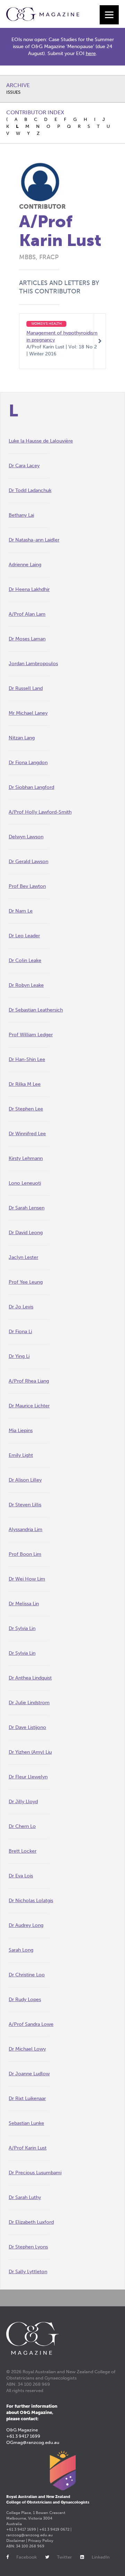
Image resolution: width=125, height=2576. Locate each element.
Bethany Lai (21, 515)
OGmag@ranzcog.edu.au (33, 2442)
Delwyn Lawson (26, 837)
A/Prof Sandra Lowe (31, 2024)
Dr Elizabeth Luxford (31, 2222)
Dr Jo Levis (21, 1307)
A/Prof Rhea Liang (29, 1381)
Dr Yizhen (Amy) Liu (30, 1752)
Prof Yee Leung (26, 1282)
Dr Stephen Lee (26, 1109)
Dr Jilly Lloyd (23, 1802)
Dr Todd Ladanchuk (30, 490)
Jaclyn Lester (23, 1257)
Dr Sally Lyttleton (28, 2272)
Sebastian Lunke (26, 2123)
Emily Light (21, 1455)
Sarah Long (21, 1950)
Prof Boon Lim (25, 1554)
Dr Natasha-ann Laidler (34, 540)
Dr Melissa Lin (24, 1604)
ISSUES (13, 92)
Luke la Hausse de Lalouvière (41, 441)
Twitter (64, 2557)
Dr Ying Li (19, 1356)
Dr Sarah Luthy (25, 2197)
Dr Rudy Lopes (25, 2000)
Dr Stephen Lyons (28, 2247)
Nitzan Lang (22, 738)
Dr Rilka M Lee (25, 1084)
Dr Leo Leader (24, 936)
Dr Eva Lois (21, 1876)
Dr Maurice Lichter (29, 1406)
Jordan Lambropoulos (33, 664)
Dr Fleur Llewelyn (28, 1777)
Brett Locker (23, 1851)
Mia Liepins (21, 1431)
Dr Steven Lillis (25, 1505)
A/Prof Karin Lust (28, 2148)
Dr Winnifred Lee (27, 1134)
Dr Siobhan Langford (31, 787)
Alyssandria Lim (26, 1529)
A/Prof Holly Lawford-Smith (40, 812)
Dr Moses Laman (27, 639)
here (91, 53)
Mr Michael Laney (28, 713)
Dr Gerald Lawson (28, 862)
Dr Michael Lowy (27, 2049)
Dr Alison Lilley (25, 1480)
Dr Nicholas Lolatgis (31, 1901)
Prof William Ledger (31, 1035)
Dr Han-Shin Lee (27, 1059)
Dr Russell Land (26, 688)
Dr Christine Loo (27, 1975)
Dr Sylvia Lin (22, 1628)
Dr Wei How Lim (27, 1579)
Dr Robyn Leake (26, 985)
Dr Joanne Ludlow (29, 2074)
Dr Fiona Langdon (28, 763)
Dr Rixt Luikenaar (27, 2098)
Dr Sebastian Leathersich (36, 1010)
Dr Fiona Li (20, 1332)
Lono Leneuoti (25, 1183)
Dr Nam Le (21, 911)
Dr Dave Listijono (27, 1727)
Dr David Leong (26, 1233)
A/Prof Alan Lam (27, 614)
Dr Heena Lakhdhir (29, 589)
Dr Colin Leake (25, 960)
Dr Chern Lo (22, 1826)
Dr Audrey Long (26, 1925)
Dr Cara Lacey (24, 466)
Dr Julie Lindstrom (29, 1703)
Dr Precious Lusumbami (35, 2173)
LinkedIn (101, 2557)
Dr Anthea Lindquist (30, 1678)
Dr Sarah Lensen (27, 1208)
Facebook (27, 2557)
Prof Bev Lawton (27, 886)
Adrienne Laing (25, 565)
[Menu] (109, 15)
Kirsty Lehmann (26, 1158)
